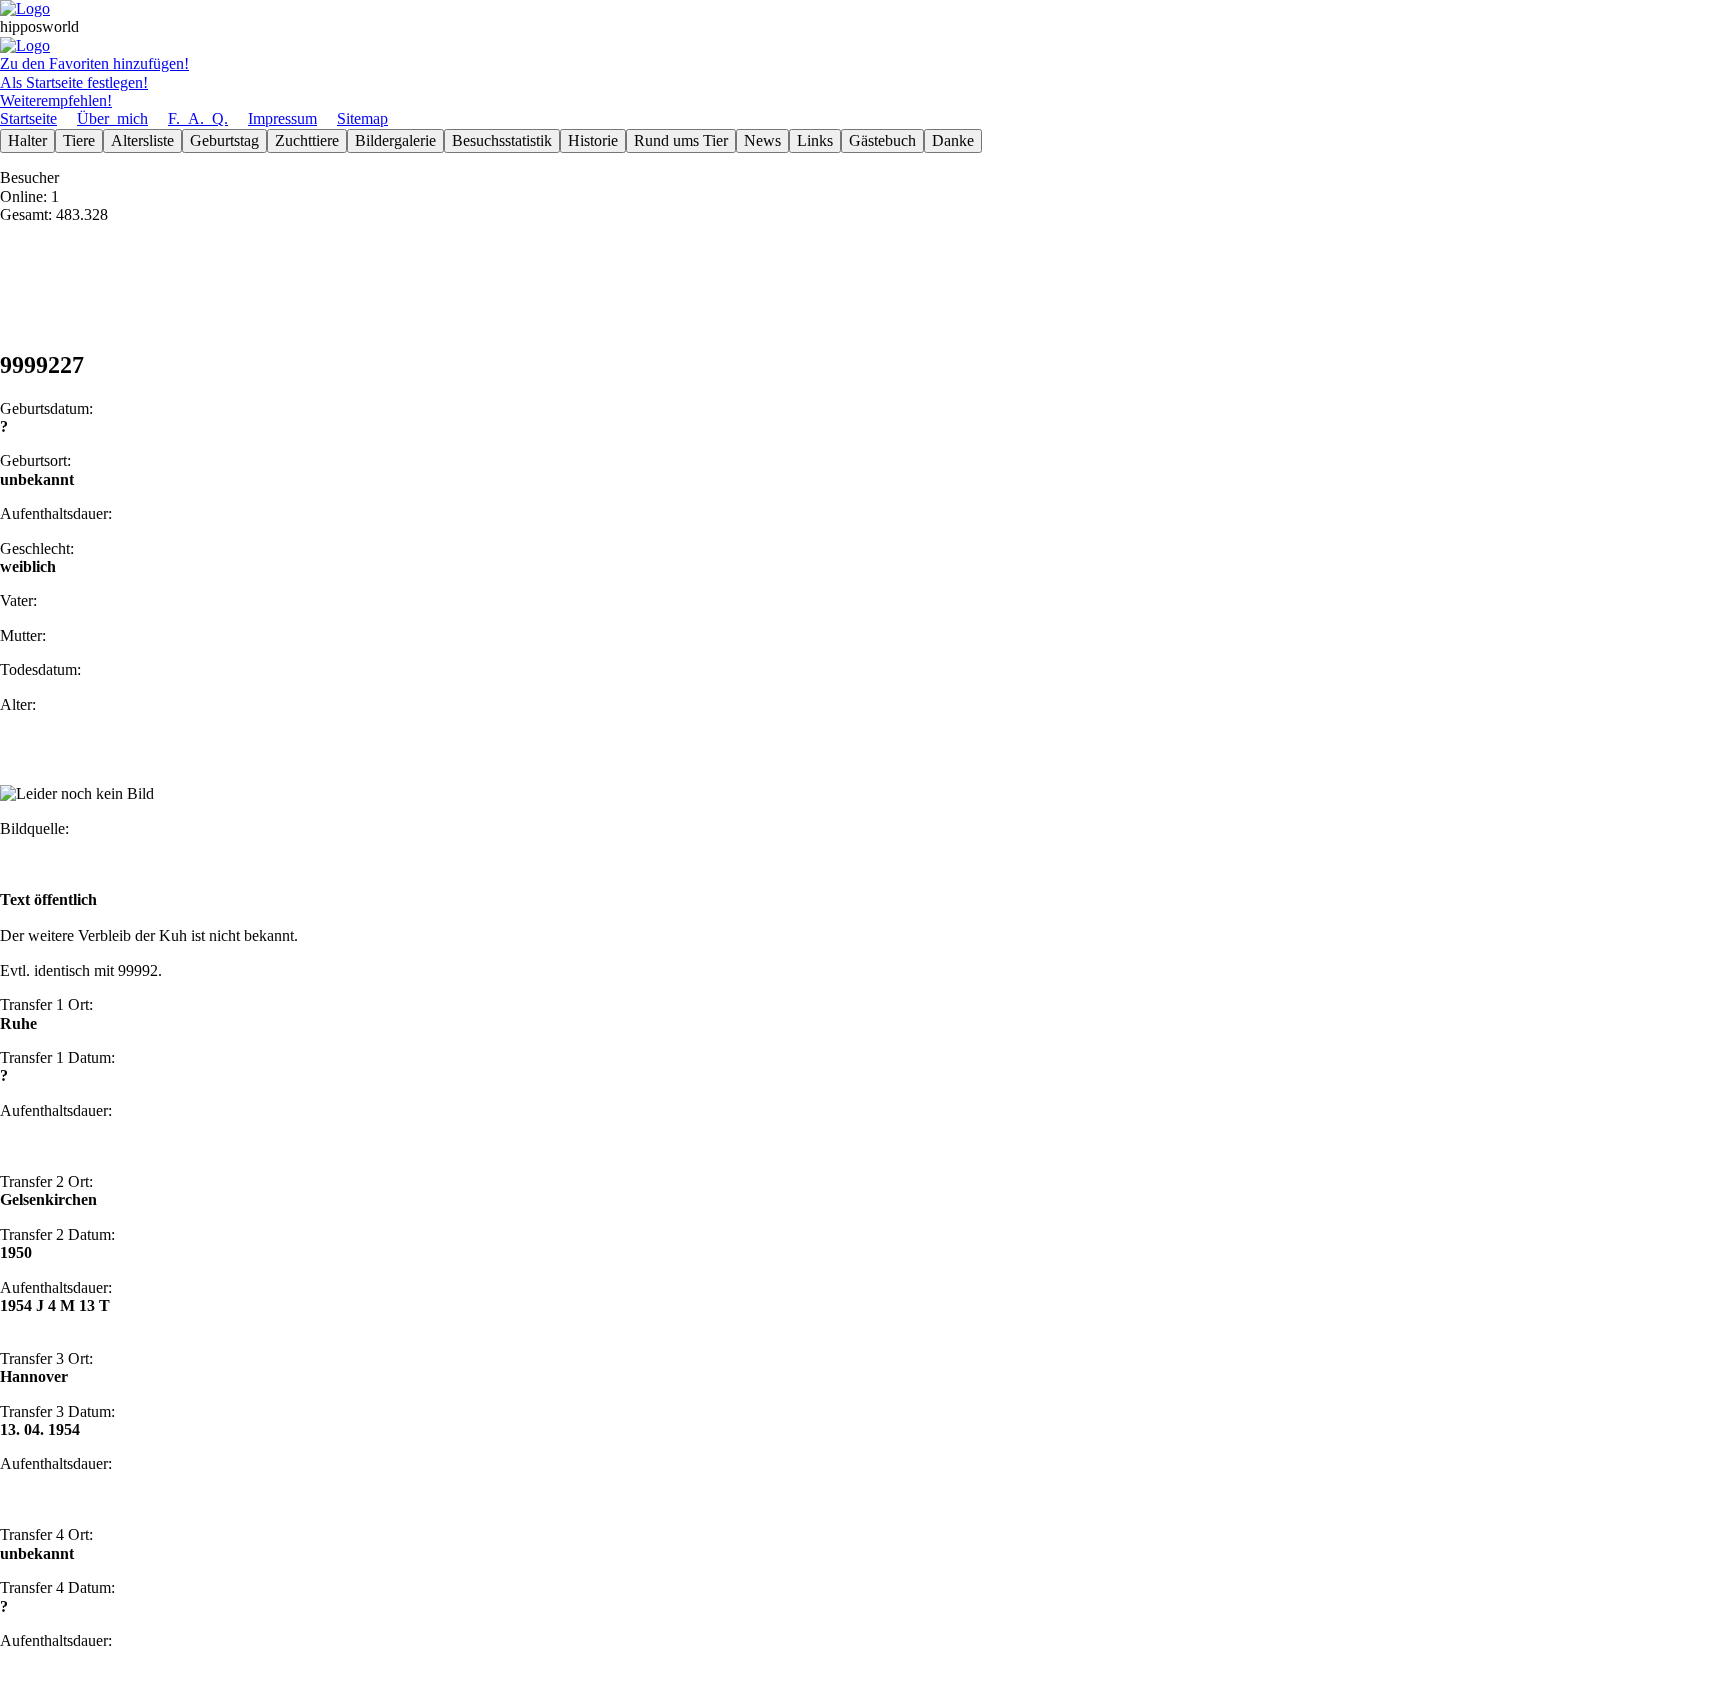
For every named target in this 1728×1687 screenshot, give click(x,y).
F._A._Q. (198, 118)
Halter (27, 140)
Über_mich (112, 118)
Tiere (79, 140)
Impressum (282, 118)
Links (815, 140)
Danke (953, 140)
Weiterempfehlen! (56, 100)
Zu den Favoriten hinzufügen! (94, 63)
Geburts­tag (224, 140)
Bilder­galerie (395, 140)
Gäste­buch (882, 140)
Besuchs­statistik (502, 140)
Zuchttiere (307, 140)
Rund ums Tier (681, 140)
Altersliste (142, 140)
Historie (593, 140)
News (762, 140)
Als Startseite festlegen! (74, 82)
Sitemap (362, 118)
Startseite (28, 118)
